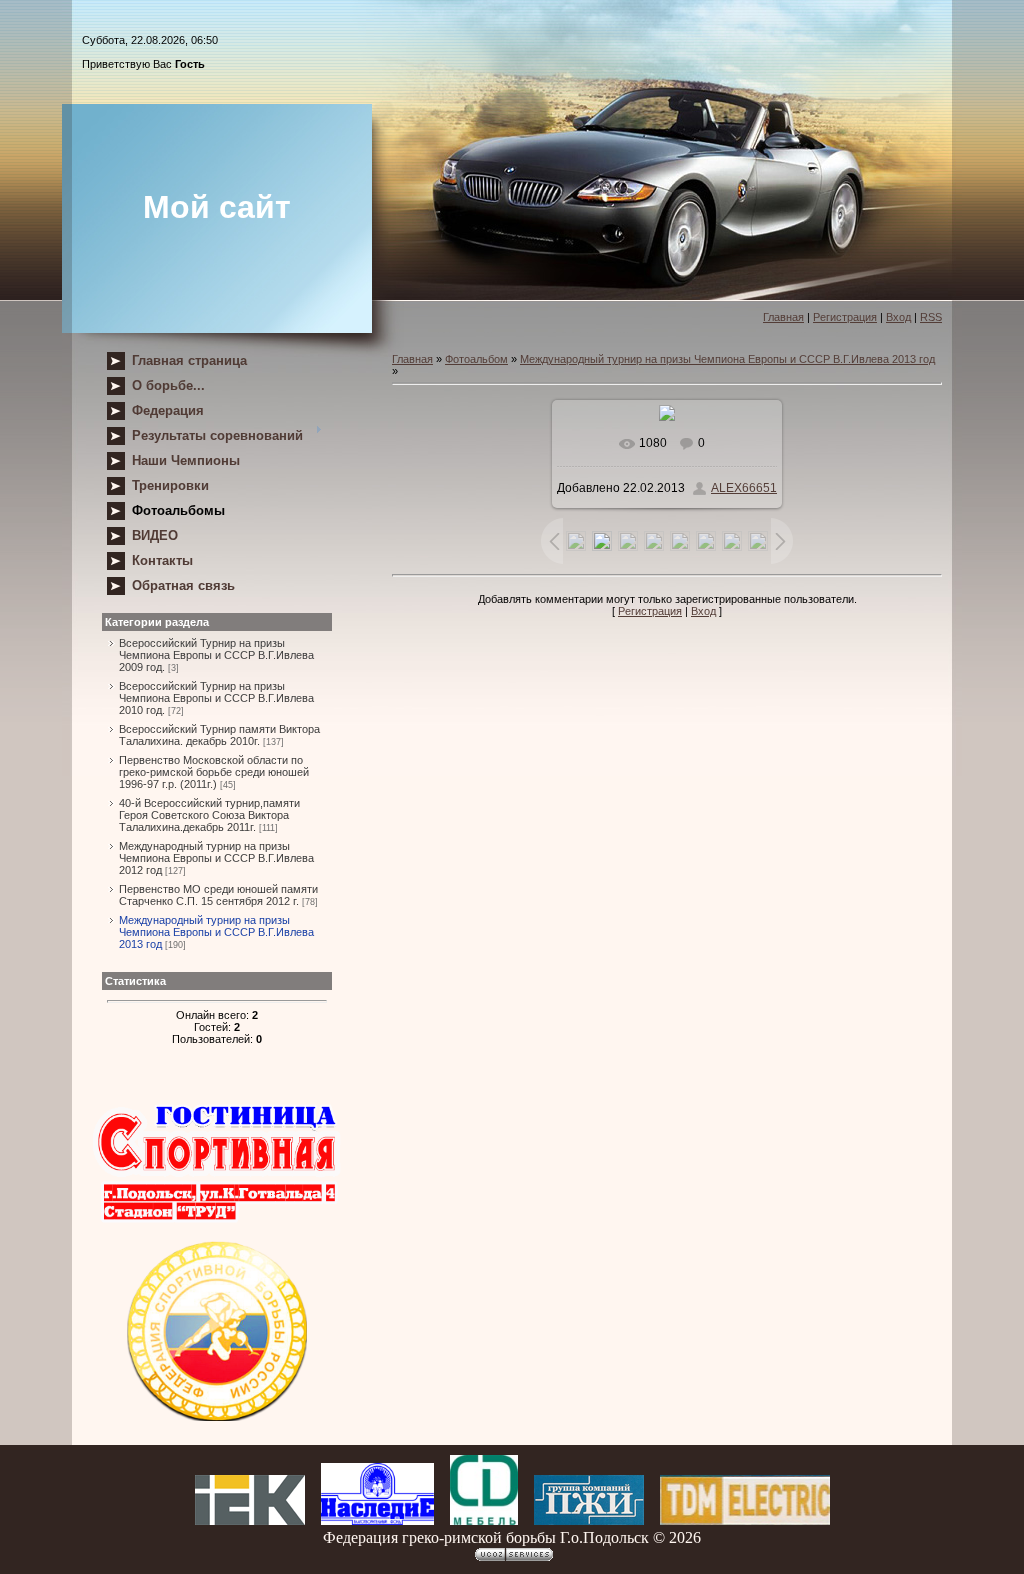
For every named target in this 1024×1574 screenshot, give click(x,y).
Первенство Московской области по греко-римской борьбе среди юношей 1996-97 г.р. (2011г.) (214, 772)
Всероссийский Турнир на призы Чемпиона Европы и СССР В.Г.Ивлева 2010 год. (216, 698)
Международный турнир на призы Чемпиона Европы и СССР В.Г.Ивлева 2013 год (216, 932)
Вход (898, 317)
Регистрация (845, 317)
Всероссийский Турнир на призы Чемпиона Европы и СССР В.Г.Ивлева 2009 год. (216, 655)
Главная (783, 317)
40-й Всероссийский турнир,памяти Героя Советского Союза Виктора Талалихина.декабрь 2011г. (209, 815)
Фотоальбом (476, 359)
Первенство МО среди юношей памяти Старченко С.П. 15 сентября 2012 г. (218, 895)
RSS (931, 317)
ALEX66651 (744, 488)
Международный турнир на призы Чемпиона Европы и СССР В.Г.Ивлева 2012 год (216, 858)
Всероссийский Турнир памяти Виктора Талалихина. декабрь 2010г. (219, 735)
